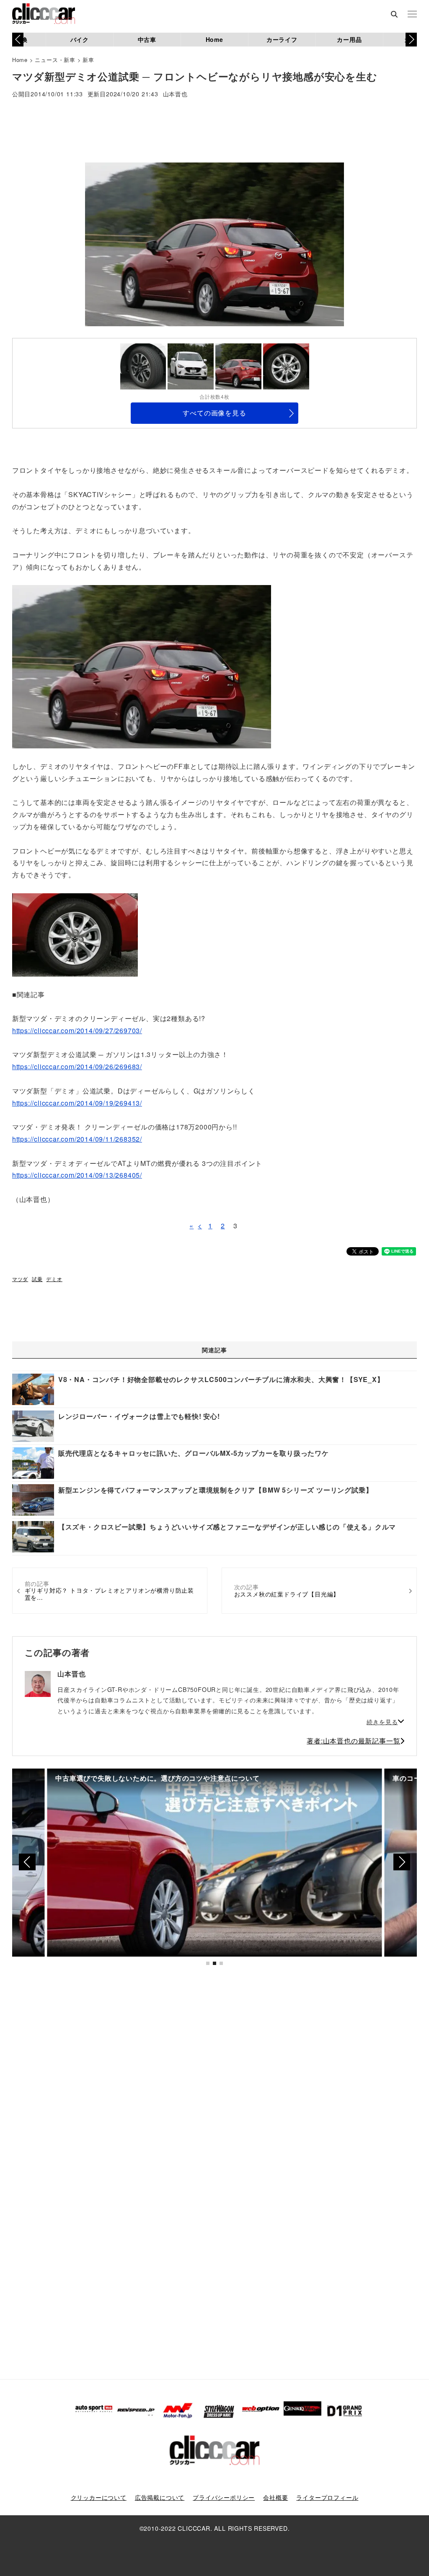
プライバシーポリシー (224, 2497)
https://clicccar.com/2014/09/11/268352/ (77, 1139)
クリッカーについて (99, 2497)
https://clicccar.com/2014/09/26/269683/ (77, 1066)
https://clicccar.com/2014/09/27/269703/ (77, 1030)
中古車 (147, 39)
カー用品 (349, 39)
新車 (88, 60)
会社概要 (275, 2497)
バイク (80, 39)
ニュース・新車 (55, 60)
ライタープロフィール (327, 2497)
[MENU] (412, 15)
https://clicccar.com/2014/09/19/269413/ (77, 1103)
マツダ (20, 1279)
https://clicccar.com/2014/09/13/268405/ (77, 1175)
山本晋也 (175, 94)
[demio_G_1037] (75, 934)
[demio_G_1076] (142, 666)
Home (214, 39)
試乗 (37, 1279)
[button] (411, 39)
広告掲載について (160, 2497)
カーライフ (282, 39)
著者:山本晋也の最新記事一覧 (353, 1741)
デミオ (54, 1279)
